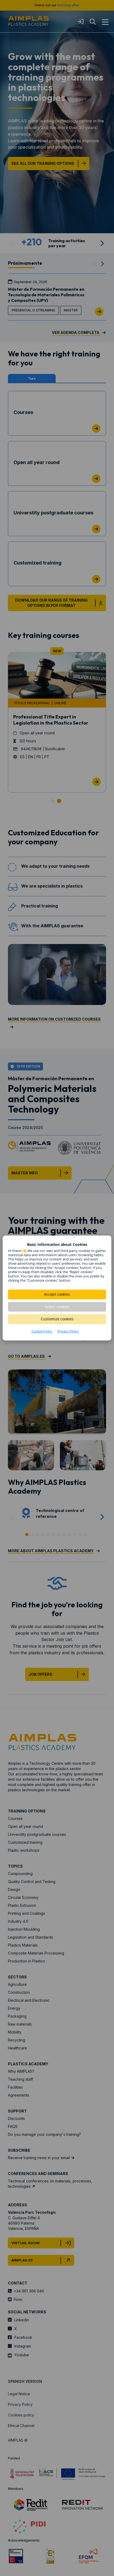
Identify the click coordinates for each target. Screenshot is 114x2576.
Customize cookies (57, 1319)
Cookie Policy (42, 1331)
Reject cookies (57, 1307)
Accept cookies (57, 1294)
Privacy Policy (68, 1331)
